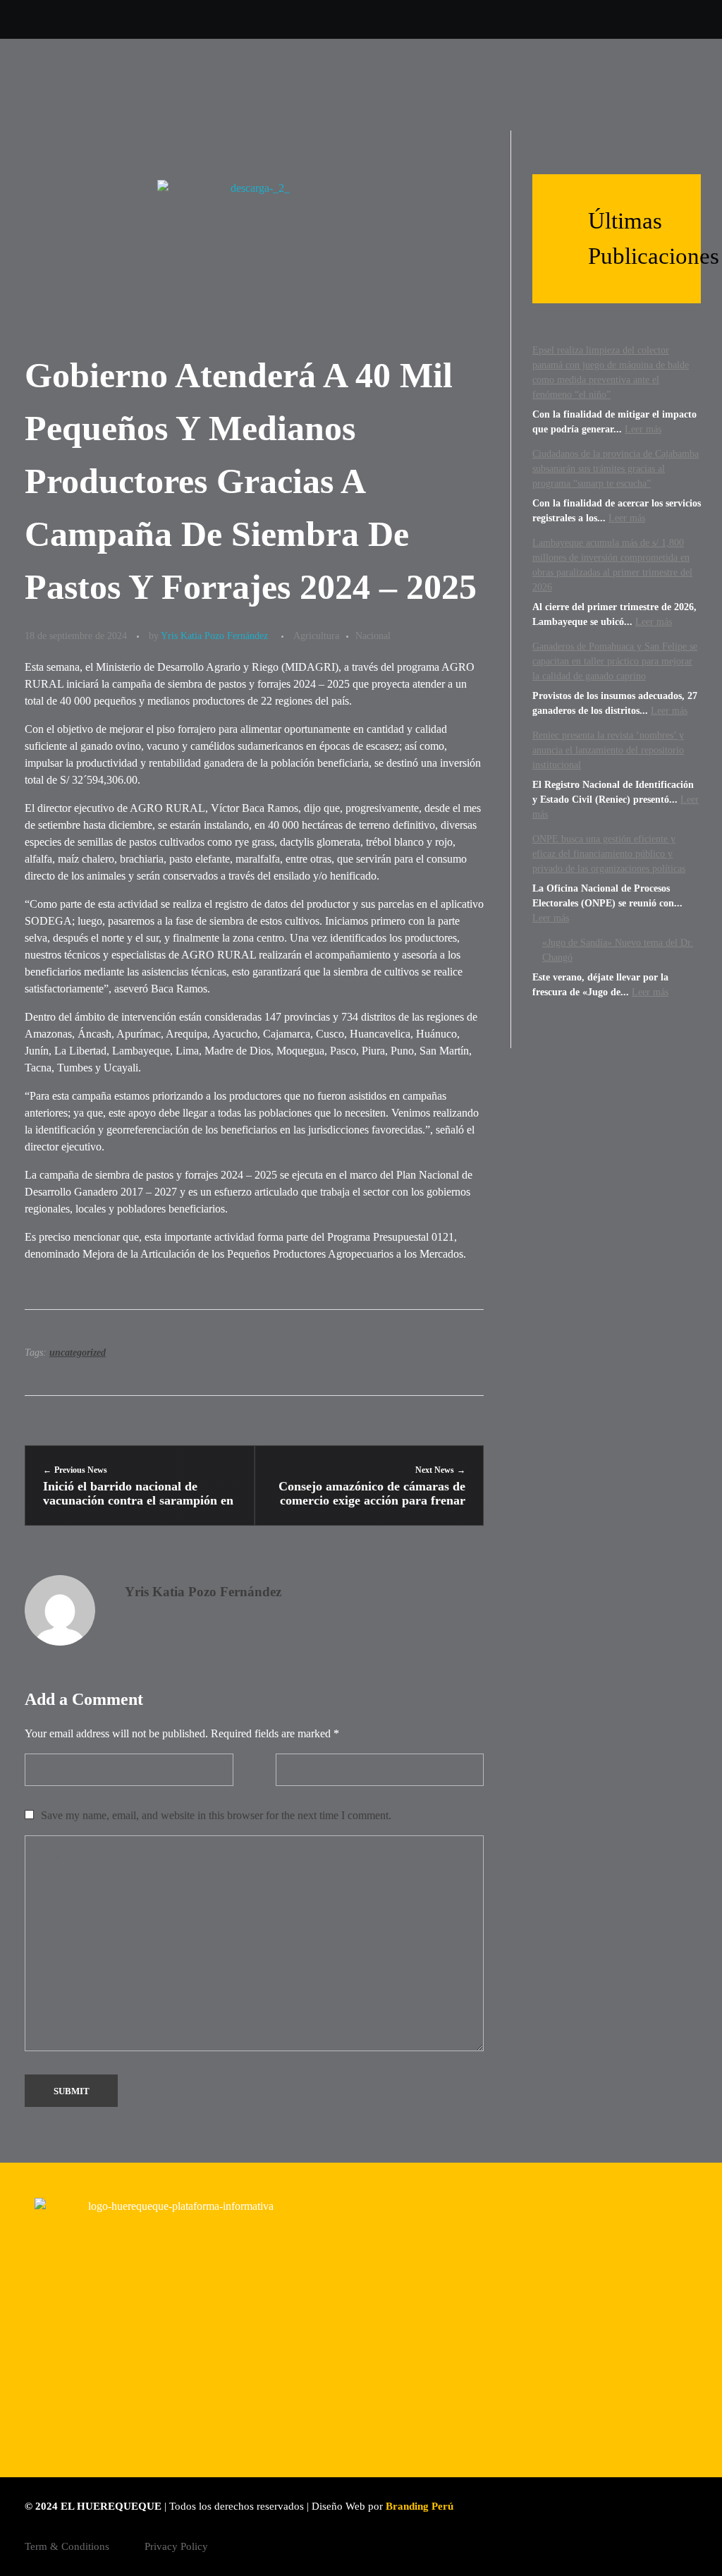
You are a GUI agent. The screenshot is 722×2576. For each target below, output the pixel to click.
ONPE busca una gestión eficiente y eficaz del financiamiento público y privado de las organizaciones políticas (609, 854)
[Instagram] (65, 19)
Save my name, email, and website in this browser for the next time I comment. (216, 1815)
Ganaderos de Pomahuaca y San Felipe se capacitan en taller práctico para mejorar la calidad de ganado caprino (615, 661)
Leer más (643, 429)
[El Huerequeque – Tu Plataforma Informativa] (95, 87)
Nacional (373, 636)
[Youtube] (100, 19)
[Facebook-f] (135, 19)
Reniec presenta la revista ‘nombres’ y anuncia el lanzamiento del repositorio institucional (608, 750)
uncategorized (78, 1353)
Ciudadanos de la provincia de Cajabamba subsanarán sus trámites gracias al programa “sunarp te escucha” (616, 469)
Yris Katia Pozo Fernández (214, 636)
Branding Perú (420, 2506)
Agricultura (316, 636)
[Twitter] (29, 19)
